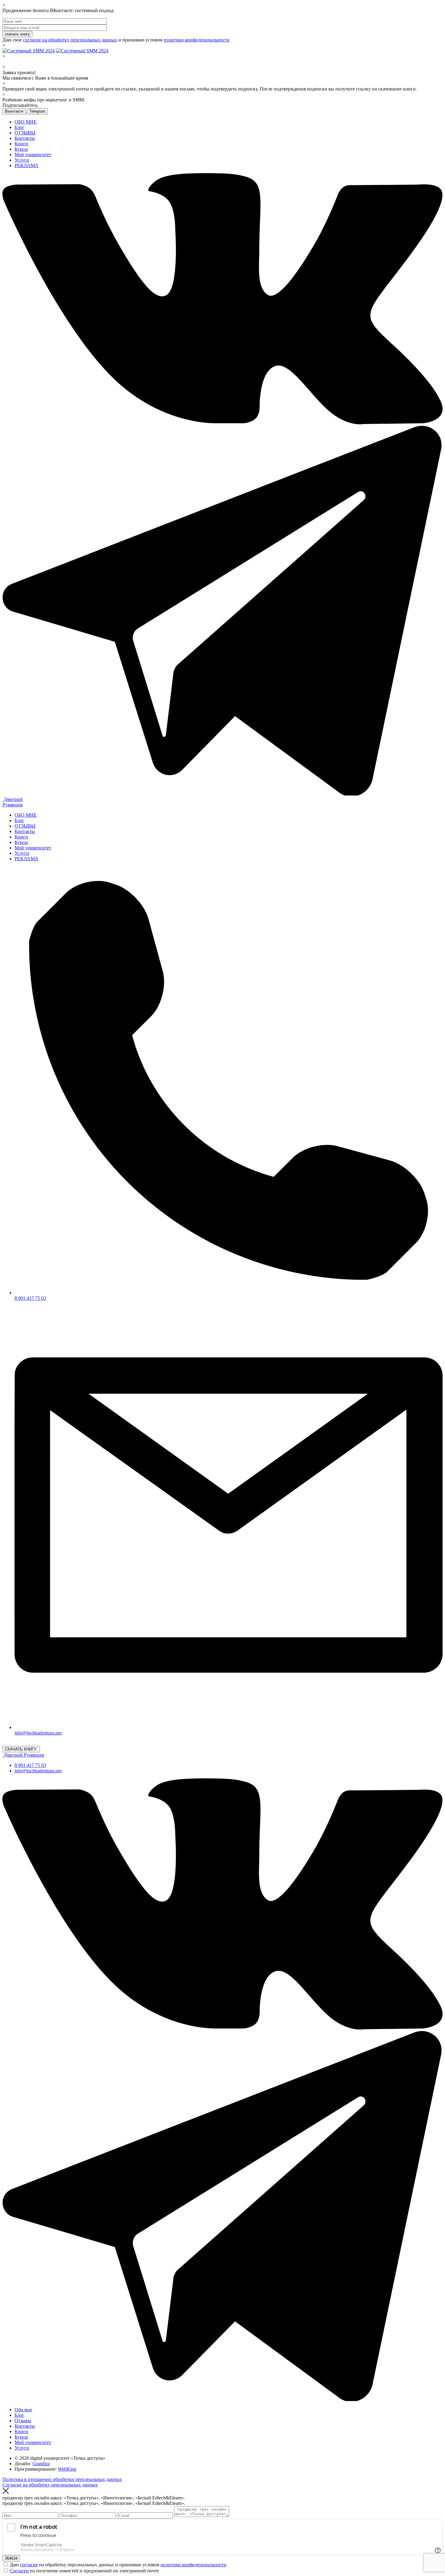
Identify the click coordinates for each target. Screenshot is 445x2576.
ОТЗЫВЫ (25, 133)
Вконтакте (14, 111)
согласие (29, 2565)
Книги (21, 144)
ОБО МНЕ (26, 122)
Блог (19, 127)
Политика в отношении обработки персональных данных (62, 2479)
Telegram (37, 111)
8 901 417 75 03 (30, 1765)
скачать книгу (17, 34)
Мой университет (33, 155)
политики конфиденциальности (196, 40)
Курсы (21, 149)
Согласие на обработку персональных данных (50, 2485)
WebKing (67, 2469)
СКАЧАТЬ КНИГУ (21, 1749)
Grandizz (41, 2464)
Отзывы (23, 2421)
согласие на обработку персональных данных (70, 40)
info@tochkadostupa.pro (38, 1771)
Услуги (22, 160)
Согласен (19, 2571)
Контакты (25, 138)
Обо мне (23, 2410)
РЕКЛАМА (26, 165)
